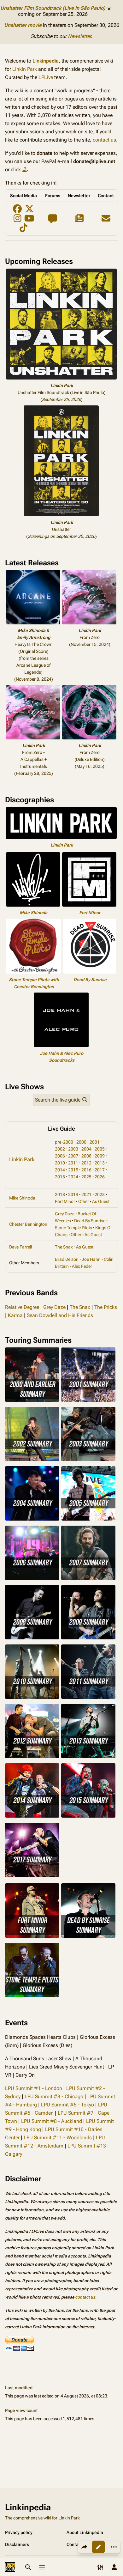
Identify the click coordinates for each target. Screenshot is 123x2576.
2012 (86, 1163)
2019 (73, 1194)
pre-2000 (64, 1142)
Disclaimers (17, 2544)
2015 (73, 1170)
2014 (60, 1170)
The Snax (64, 1247)
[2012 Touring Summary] (32, 1731)
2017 (100, 1170)
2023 (100, 1194)
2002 (60, 1149)
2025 (86, 1177)
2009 (100, 1156)
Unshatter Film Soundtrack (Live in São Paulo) (53, 8)
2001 (95, 1142)
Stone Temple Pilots (73, 1228)
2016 (86, 1170)
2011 (73, 1163)
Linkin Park (25, 69)
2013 (100, 1163)
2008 (86, 1156)
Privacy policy (19, 2532)
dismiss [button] (109, 9)
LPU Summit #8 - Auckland (52, 2121)
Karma (15, 1315)
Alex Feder (82, 1266)
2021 (86, 1194)
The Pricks (106, 1307)
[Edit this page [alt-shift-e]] (98, 2547)
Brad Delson (67, 1259)
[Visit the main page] (10, 2567)
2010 (60, 1163)
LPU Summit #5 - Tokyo (67, 2105)
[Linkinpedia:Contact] (106, 220)
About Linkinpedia (85, 2532)
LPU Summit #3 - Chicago (54, 2096)
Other (84, 1201)
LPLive (46, 77)
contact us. (105, 140)
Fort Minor (90, 913)
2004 (86, 1149)
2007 (73, 1156)
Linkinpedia (46, 61)
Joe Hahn (91, 1259)
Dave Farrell (20, 1247)
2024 (73, 1177)
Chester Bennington (28, 1224)
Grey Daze (65, 1214)
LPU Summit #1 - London (34, 2088)
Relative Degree (22, 1307)
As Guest (101, 1201)
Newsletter (79, 36)
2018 (60, 1177)
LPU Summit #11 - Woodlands (58, 2138)
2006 (60, 1156)
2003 (73, 1149)
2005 (100, 1149)
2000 (81, 1142)
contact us (85, 2297)
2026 (100, 1177)
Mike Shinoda (33, 913)
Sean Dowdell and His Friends (60, 1315)
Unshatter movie (23, 25)
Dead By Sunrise (90, 980)
